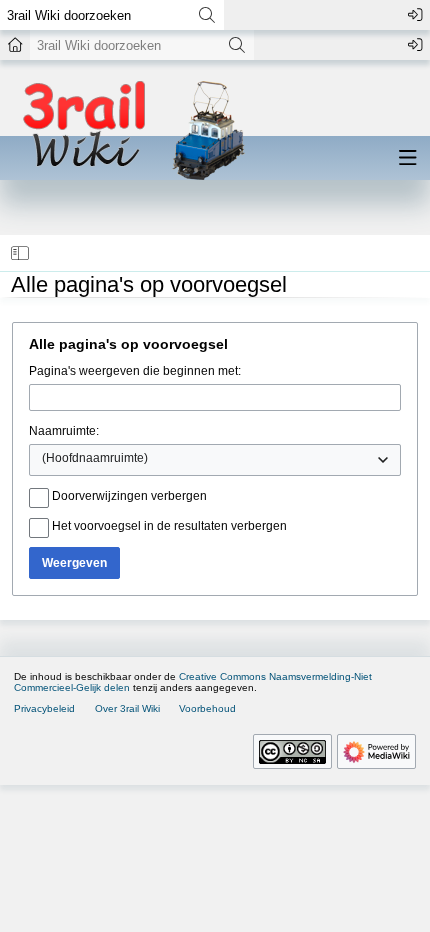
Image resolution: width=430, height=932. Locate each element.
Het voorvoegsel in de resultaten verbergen (169, 526)
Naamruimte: (64, 431)
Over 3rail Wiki (127, 708)
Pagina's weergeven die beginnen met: (135, 371)
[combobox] (215, 460)
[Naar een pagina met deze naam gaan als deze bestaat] (206, 15)
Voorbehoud (207, 708)
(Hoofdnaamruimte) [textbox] (95, 458)
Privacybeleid (44, 708)
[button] (20, 253)
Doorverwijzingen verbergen (129, 496)
